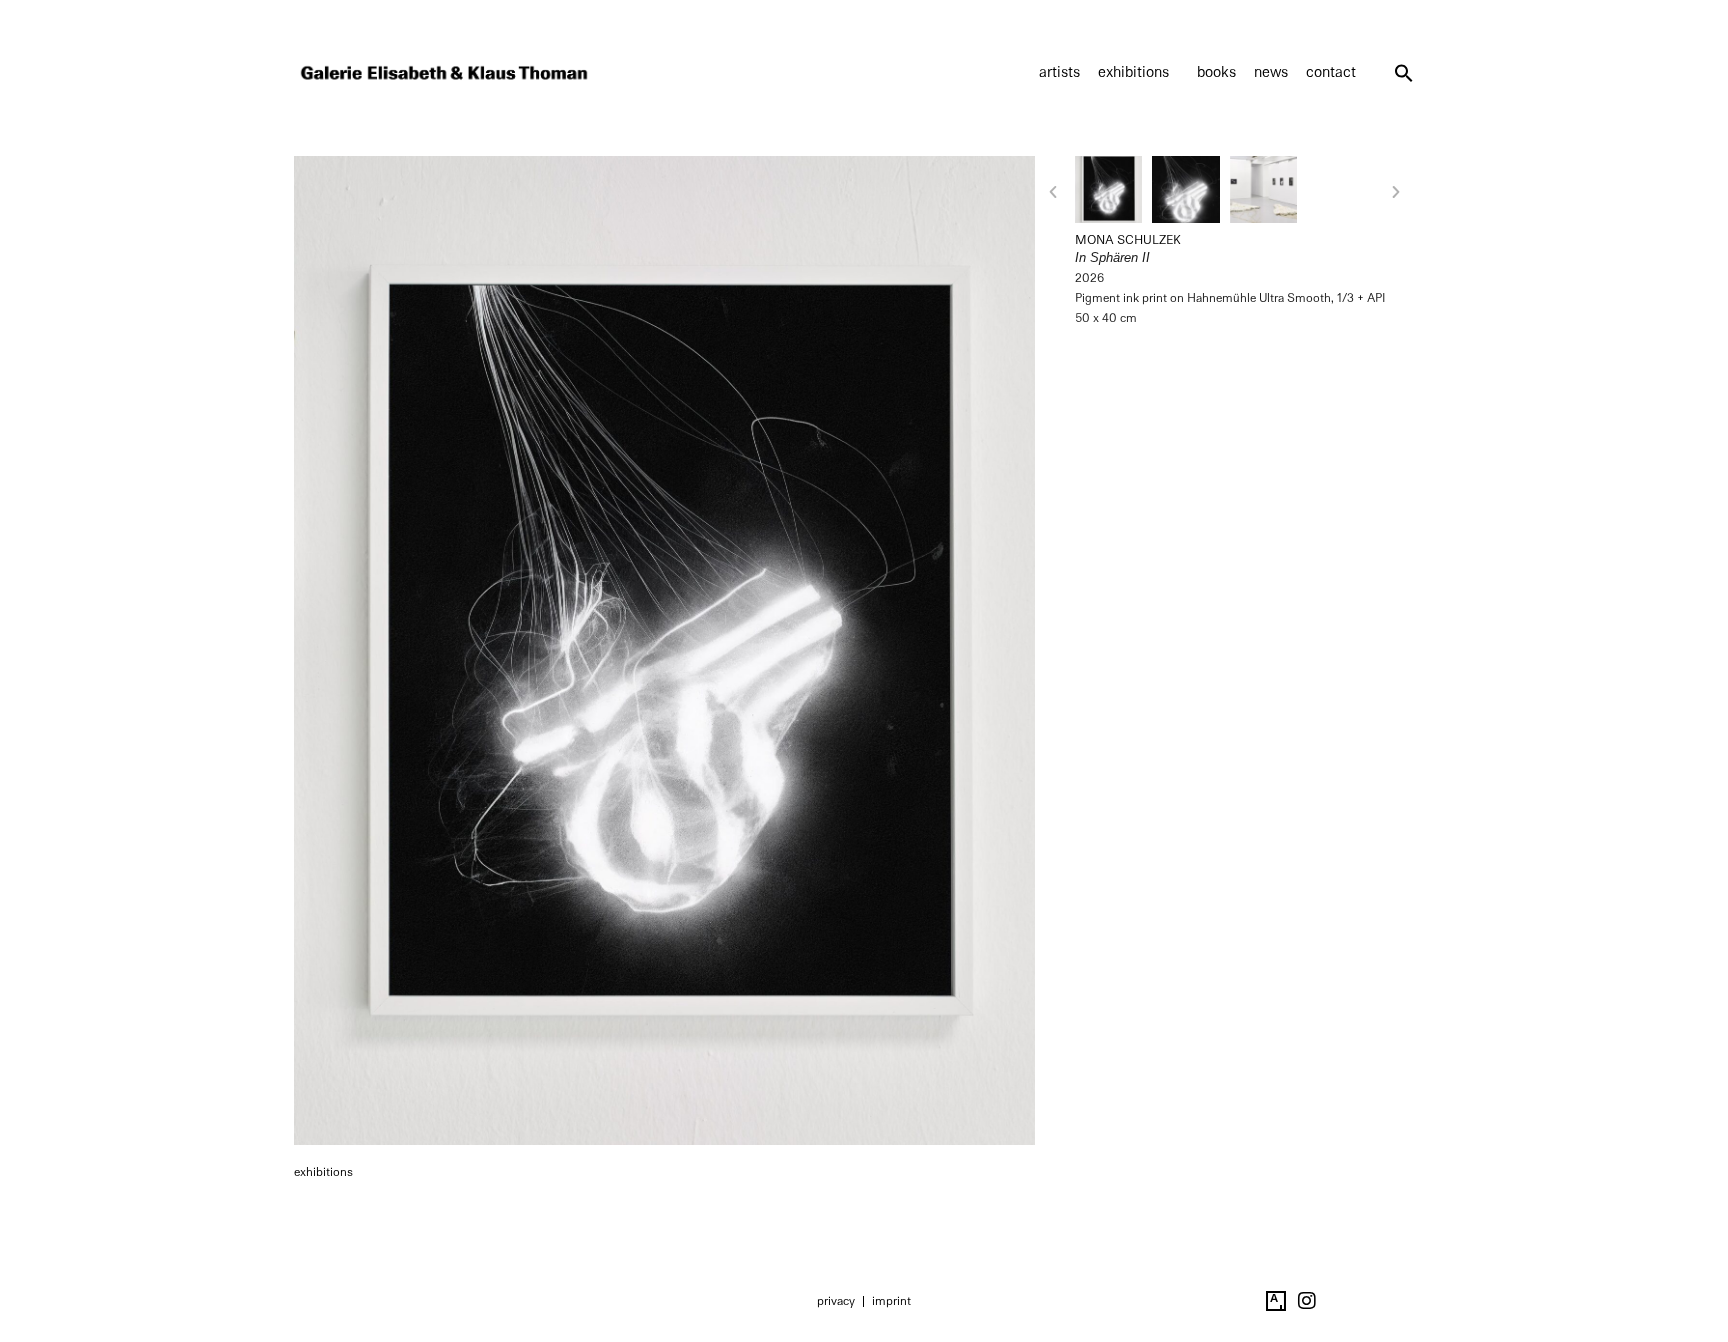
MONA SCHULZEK (1128, 240)
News (1271, 72)
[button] (1404, 73)
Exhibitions (1133, 72)
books (1216, 72)
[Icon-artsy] (1276, 1301)
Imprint (891, 1301)
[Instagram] (1307, 1301)
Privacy (836, 1301)
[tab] (323, 1173)
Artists (1059, 72)
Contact (1331, 72)
